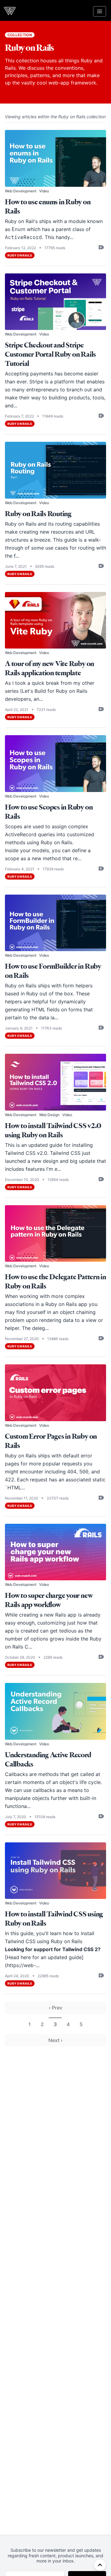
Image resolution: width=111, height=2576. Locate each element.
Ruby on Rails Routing (38, 514)
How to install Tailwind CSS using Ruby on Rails (54, 1919)
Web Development (21, 191)
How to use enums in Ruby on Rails (48, 207)
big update (83, 1161)
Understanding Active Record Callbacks (48, 1760)
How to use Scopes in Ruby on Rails (49, 812)
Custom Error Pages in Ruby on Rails (51, 1441)
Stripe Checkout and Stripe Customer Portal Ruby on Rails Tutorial (50, 354)
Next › (55, 2040)
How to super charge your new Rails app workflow (49, 1600)
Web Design (49, 1115)
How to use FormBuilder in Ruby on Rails (53, 971)
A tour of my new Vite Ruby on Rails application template (49, 668)
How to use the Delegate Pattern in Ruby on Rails (55, 1282)
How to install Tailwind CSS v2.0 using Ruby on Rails (53, 1130)
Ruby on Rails (20, 255)
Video (44, 191)
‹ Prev (55, 2008)
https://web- (21, 1965)
